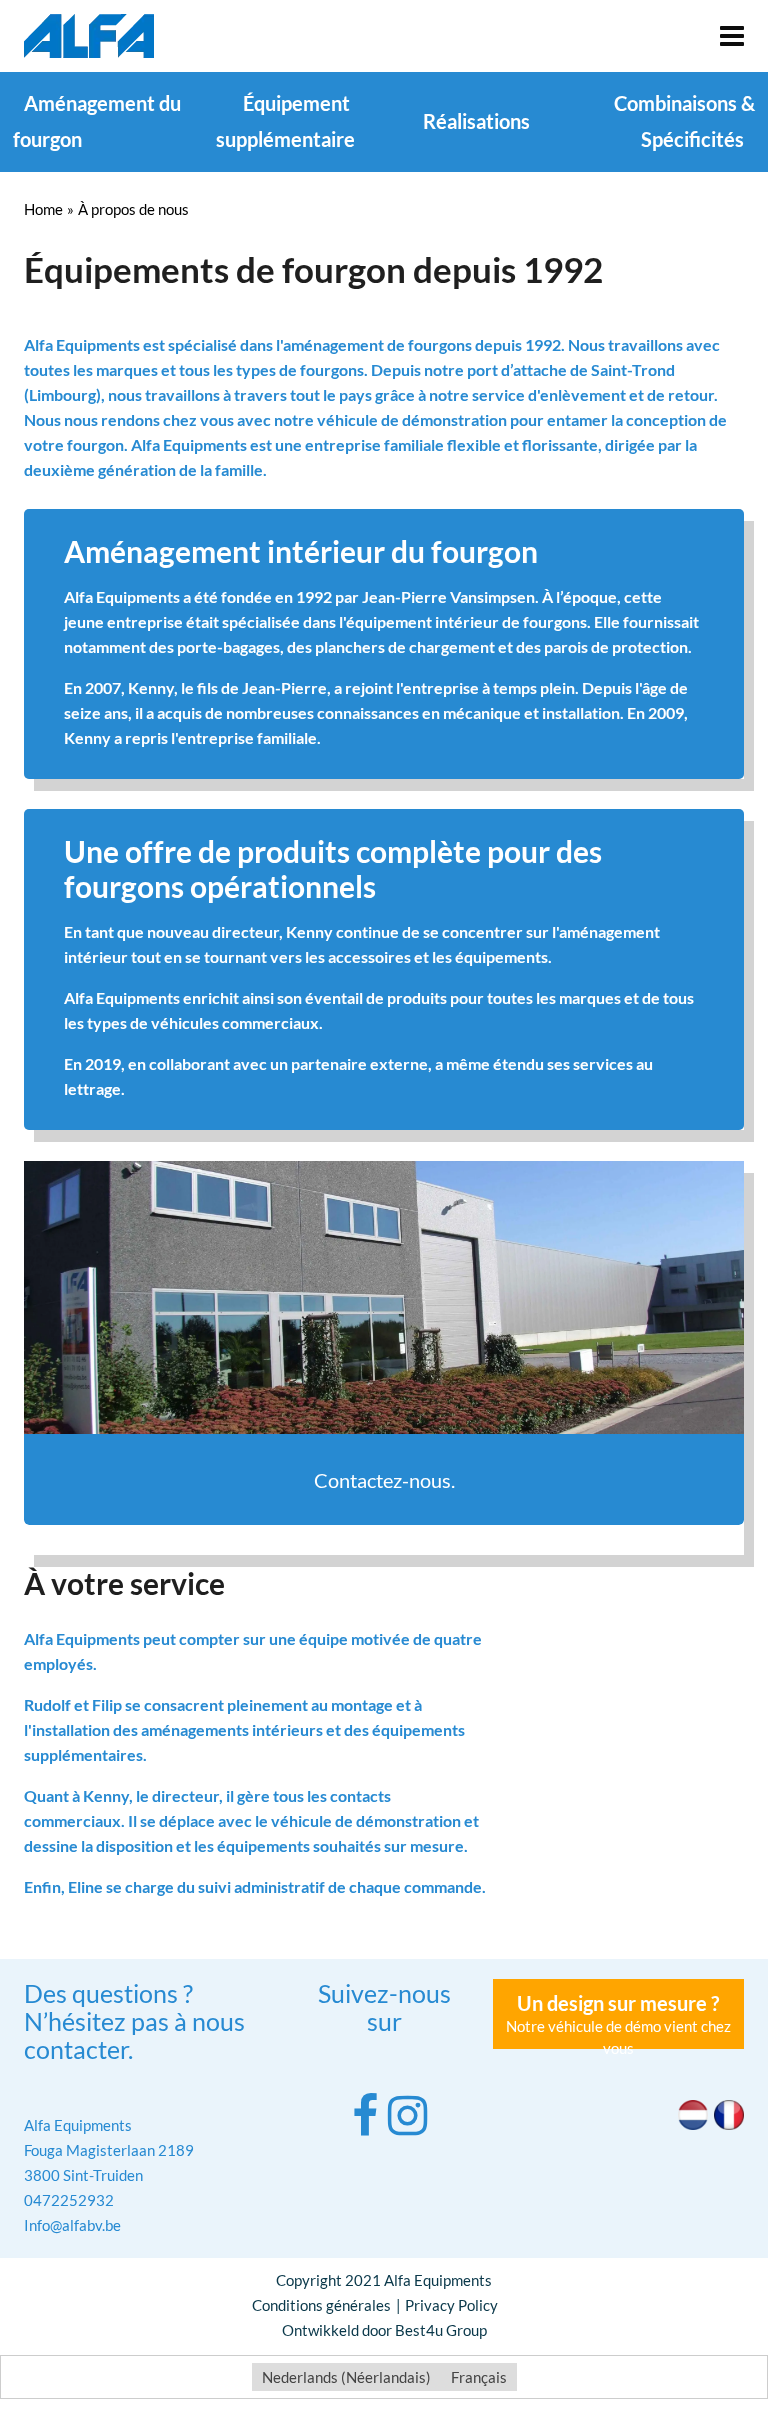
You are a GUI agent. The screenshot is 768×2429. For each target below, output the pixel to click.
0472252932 (69, 2200)
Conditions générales (321, 2305)
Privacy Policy (451, 2305)
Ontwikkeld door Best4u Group (384, 2330)
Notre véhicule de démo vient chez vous (618, 2020)
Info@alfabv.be (72, 2225)
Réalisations (476, 121)
